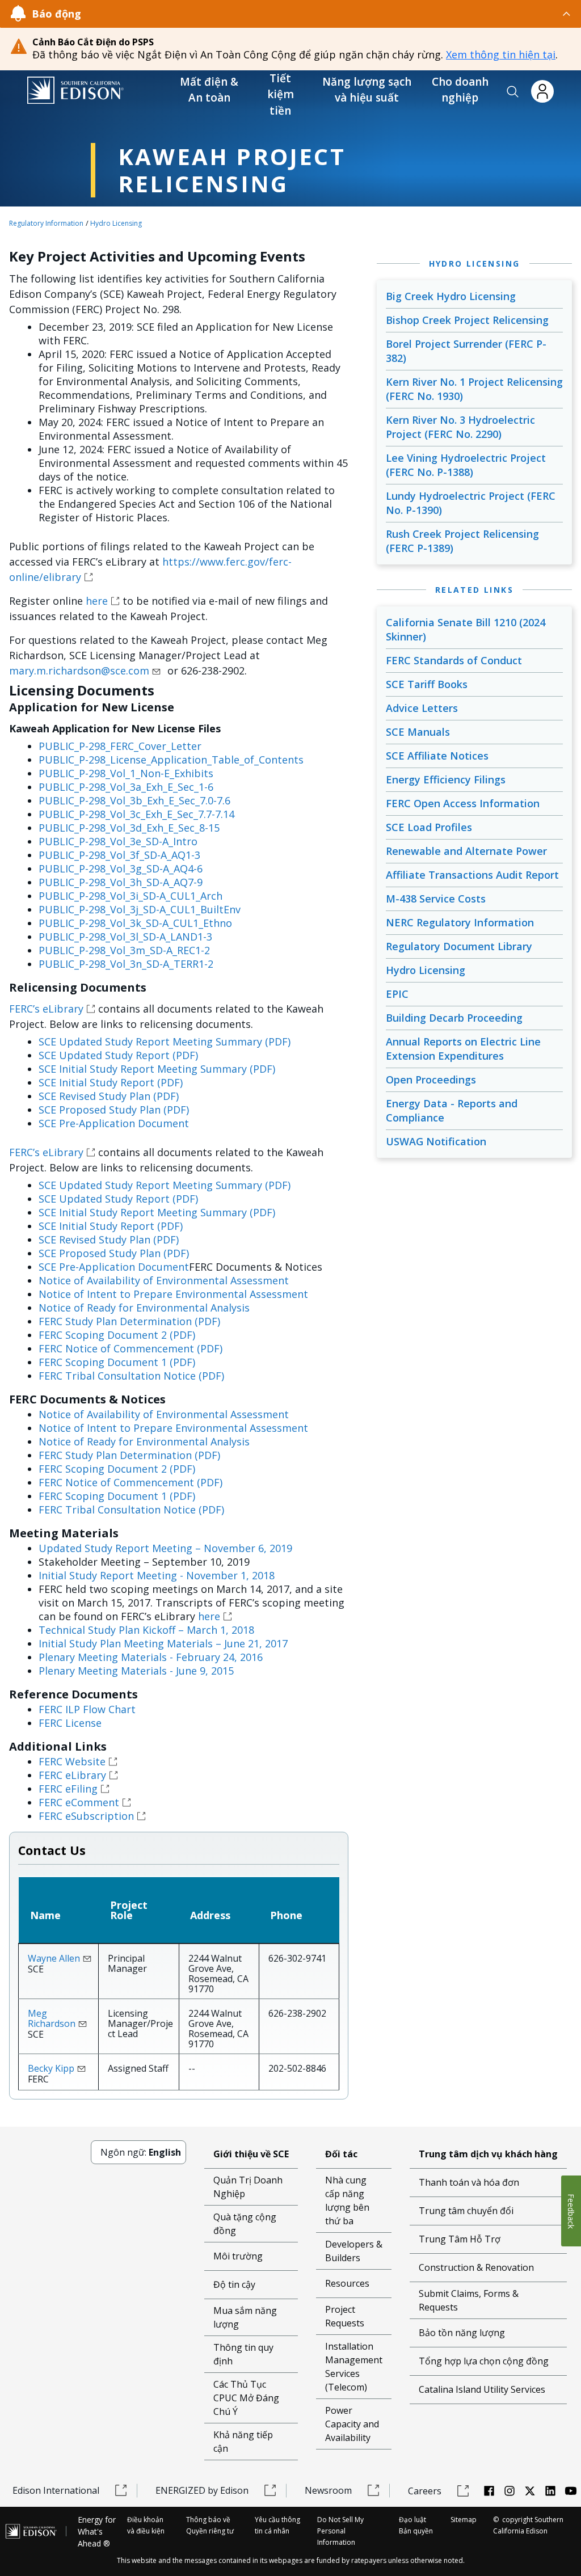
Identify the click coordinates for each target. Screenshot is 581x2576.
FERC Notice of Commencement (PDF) (130, 1348)
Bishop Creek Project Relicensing (467, 320)
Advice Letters (422, 708)
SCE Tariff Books (427, 684)
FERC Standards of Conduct (454, 660)
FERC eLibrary (72, 1775)
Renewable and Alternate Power (466, 851)
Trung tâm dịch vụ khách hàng (488, 2154)
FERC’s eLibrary (46, 1009)
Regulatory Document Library (459, 946)
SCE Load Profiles (429, 827)
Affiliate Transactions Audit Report (472, 875)
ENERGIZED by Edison (202, 2490)
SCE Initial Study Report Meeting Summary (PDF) (157, 1069)
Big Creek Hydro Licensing (451, 296)
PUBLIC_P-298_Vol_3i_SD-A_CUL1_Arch (130, 896)
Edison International (56, 2490)
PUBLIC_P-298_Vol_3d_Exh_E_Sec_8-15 (129, 828)
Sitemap (464, 2520)
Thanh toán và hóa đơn (469, 2182)
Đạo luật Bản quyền (416, 2525)
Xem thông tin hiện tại (501, 54)
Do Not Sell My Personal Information (340, 2531)
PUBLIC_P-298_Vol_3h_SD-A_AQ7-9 (121, 882)
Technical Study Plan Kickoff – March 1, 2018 (146, 1630)
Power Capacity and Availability (352, 2424)
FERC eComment (79, 1802)
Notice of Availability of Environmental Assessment (164, 1280)
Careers (425, 2491)
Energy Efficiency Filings (446, 779)
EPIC (397, 994)
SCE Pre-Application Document (114, 1123)
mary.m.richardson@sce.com (79, 671)
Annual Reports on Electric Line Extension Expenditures (463, 1049)
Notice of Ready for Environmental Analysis (144, 1308)
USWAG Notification (436, 1141)
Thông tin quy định (243, 2354)
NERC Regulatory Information (460, 922)
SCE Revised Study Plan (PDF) (109, 1096)
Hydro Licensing (116, 223)
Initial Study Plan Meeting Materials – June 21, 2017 (163, 1643)
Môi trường (238, 2256)
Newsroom (328, 2490)
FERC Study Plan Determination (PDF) (129, 1321)
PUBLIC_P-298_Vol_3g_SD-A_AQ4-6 (121, 868)
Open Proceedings (431, 1080)
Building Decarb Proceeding (454, 1018)
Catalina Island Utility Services (482, 2389)
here (97, 601)
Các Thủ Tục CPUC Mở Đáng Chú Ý (246, 2398)
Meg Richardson (52, 2018)
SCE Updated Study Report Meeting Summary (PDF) (165, 1042)
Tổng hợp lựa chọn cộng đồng (484, 2361)
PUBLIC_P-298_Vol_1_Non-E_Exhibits (126, 773)
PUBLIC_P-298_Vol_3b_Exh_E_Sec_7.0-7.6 (134, 800)
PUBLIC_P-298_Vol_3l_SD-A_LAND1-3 (125, 937)
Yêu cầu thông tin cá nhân (277, 2525)
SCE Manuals (418, 732)
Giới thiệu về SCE (251, 2154)
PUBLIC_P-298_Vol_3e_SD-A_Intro (118, 841)
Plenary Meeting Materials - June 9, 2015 (136, 1671)
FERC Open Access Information (463, 803)
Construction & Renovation (476, 2267)
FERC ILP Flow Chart (87, 1709)
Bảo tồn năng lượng (462, 2333)
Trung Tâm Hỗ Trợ (460, 2239)
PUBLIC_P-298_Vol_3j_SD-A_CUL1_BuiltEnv (140, 909)
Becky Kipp (51, 2068)
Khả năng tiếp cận (243, 2442)
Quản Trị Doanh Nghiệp (248, 2187)
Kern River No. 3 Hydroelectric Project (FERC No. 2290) (460, 427)
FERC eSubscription (86, 1816)
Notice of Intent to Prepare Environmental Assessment (173, 1294)
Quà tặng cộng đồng (245, 2224)
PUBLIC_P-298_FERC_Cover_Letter (120, 746)
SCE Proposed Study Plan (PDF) (114, 1110)
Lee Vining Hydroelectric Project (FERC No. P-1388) (466, 465)
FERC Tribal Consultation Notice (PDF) (131, 1376)
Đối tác (341, 2154)
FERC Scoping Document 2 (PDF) (117, 1335)
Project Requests (345, 2316)
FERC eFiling (68, 1789)
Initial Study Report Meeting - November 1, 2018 (157, 1575)
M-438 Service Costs (436, 899)
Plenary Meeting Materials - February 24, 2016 (151, 1657)
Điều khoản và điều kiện (146, 2525)
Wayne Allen (54, 1958)
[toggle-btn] (327, 14)
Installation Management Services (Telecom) (354, 2367)
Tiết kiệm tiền (281, 94)
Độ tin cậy (234, 2284)
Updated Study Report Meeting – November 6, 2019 (165, 1548)
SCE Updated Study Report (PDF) (118, 1055)
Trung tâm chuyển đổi (466, 2211)
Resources (347, 2283)
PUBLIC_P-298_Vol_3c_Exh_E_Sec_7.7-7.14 (136, 814)
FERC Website (72, 1761)
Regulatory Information (46, 223)
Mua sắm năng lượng (245, 2317)
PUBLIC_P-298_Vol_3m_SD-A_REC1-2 (124, 950)
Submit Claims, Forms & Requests (469, 2300)
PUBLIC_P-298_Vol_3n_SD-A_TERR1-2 (126, 964)
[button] (513, 92)
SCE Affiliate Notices (437, 756)
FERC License (70, 1723)
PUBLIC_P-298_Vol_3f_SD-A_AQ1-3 (119, 855)
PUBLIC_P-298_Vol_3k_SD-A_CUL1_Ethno (135, 923)
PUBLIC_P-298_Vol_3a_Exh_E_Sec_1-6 (126, 787)
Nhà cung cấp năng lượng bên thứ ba (347, 2200)
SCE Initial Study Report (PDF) (111, 1082)
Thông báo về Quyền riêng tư (210, 2525)
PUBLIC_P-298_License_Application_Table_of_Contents (171, 760)
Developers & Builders (354, 2251)
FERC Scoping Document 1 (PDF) (117, 1362)
